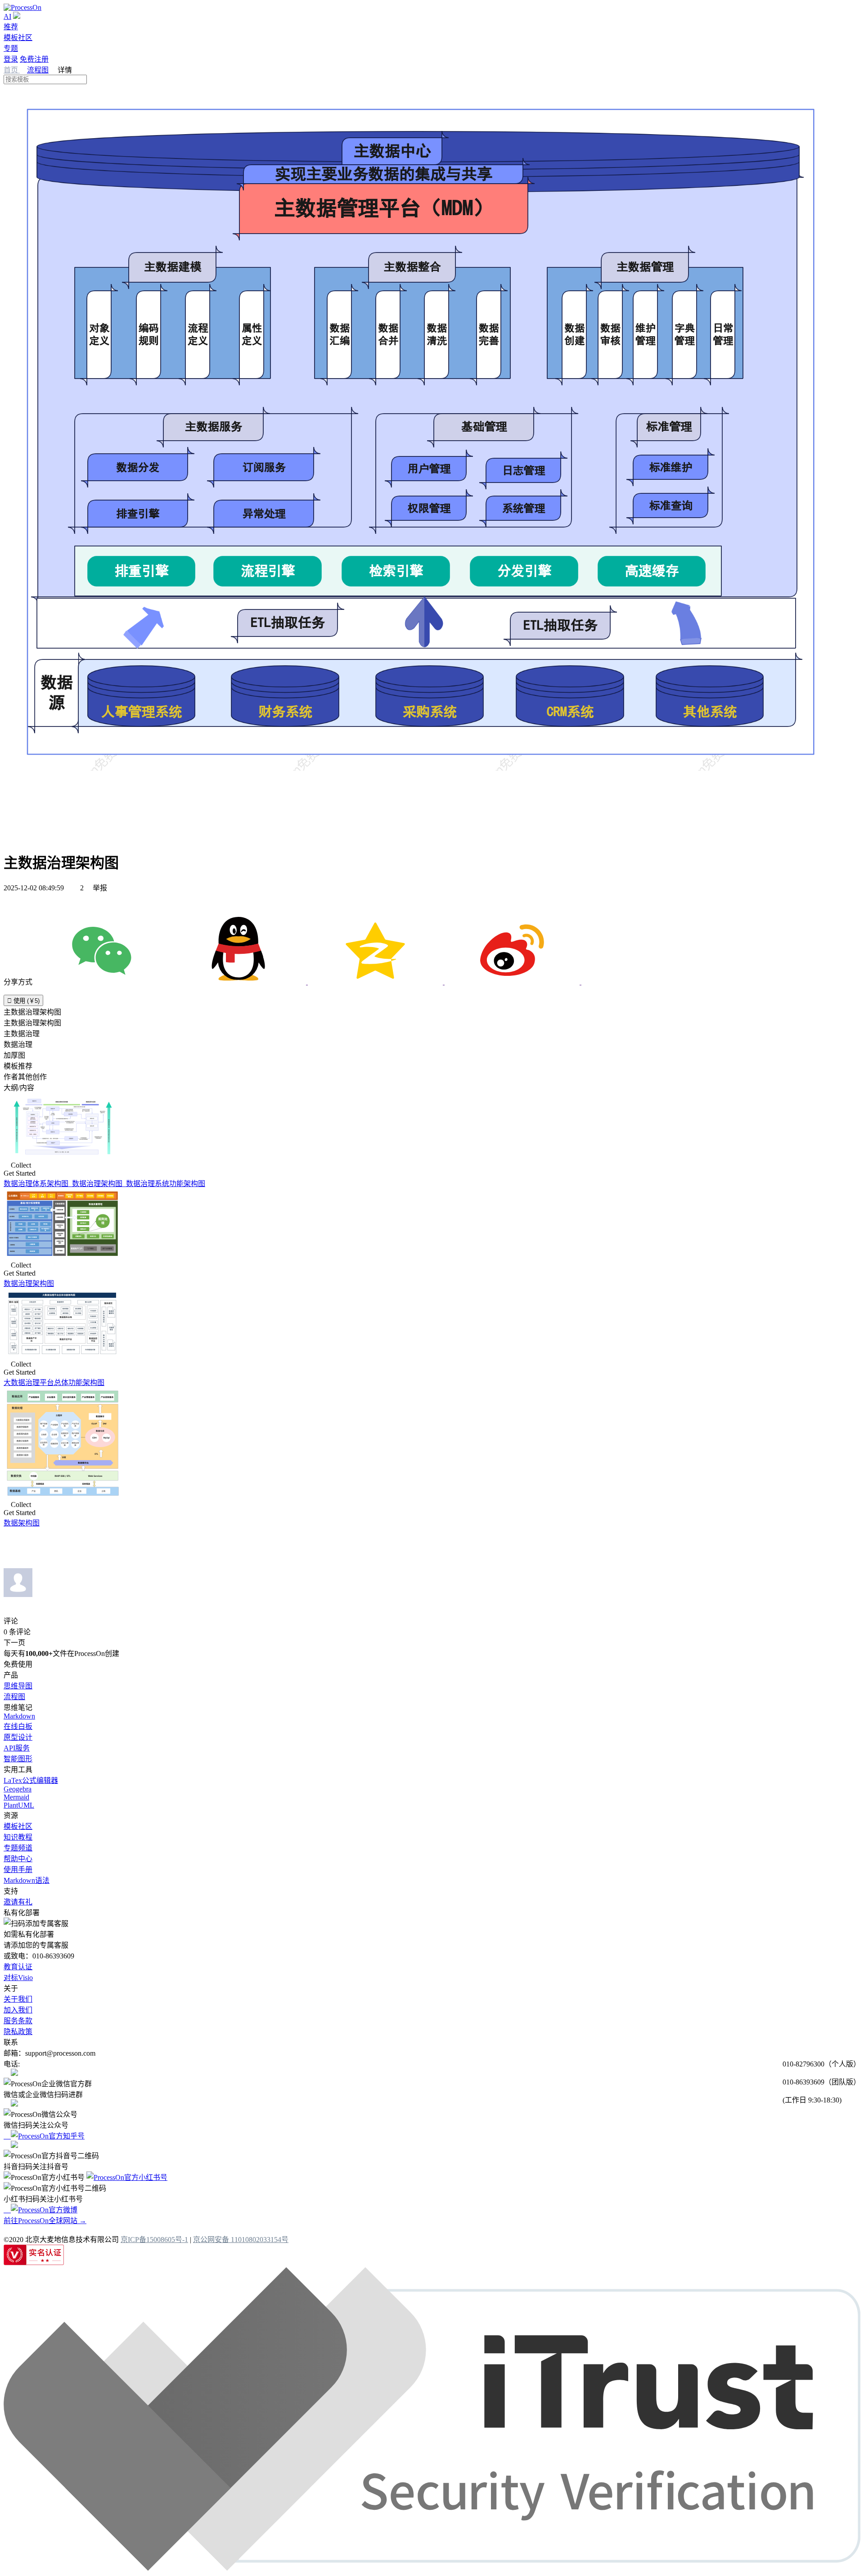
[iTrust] (432, 2568)
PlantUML (19, 1805)
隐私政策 (18, 2032)
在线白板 (18, 1726)
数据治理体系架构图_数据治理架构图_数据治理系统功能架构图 (104, 1184)
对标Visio (18, 1978)
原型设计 (18, 1737)
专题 (11, 48)
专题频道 (18, 1848)
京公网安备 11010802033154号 (241, 2240)
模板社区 (18, 38)
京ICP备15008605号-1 (154, 2240)
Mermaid (16, 1797)
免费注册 (34, 59)
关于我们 (18, 1999)
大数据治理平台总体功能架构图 (54, 1383)
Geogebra (18, 1789)
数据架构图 (22, 1523)
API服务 (17, 1748)
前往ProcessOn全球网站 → (45, 2221)
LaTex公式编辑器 (31, 1780)
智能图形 (18, 1759)
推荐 (11, 27)
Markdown (19, 1716)
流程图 (38, 70)
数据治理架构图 (29, 1283)
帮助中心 (18, 1859)
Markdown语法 (27, 1880)
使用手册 (18, 1870)
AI (7, 16)
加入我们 (18, 2010)
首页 (12, 70)
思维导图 (18, 1686)
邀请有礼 (18, 1902)
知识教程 (18, 1837)
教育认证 (18, 1967)
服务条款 (18, 2021)
